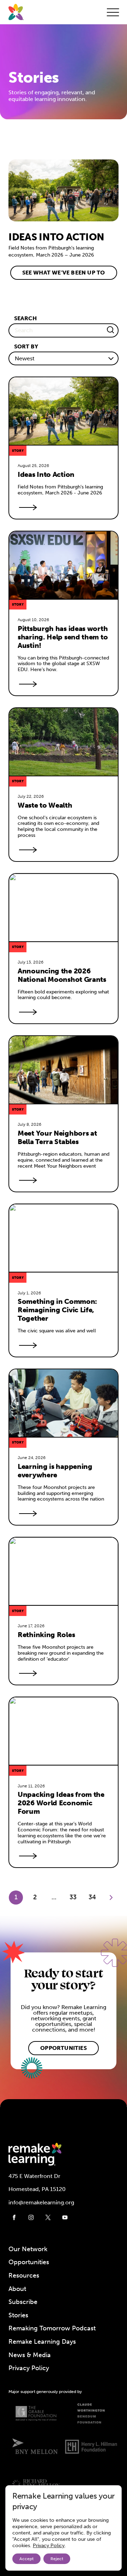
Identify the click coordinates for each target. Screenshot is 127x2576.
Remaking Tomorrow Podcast (52, 2328)
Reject (57, 2559)
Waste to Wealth (45, 805)
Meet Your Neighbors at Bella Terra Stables (58, 1137)
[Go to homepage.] (16, 12)
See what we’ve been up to (64, 273)
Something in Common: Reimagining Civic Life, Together (58, 1310)
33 (73, 1897)
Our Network (28, 2249)
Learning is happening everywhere (56, 1471)
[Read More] (26, 507)
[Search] (110, 330)
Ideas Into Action (46, 474)
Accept (26, 2559)
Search (25, 318)
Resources (24, 2275)
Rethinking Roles (46, 1635)
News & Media (30, 2355)
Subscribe (23, 2302)
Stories (18, 2315)
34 (92, 1897)
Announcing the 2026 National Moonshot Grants (62, 975)
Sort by (26, 346)
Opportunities (64, 2048)
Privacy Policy (29, 2368)
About (17, 2289)
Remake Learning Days (42, 2342)
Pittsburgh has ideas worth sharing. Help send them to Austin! (64, 637)
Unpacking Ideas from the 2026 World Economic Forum (62, 1803)
